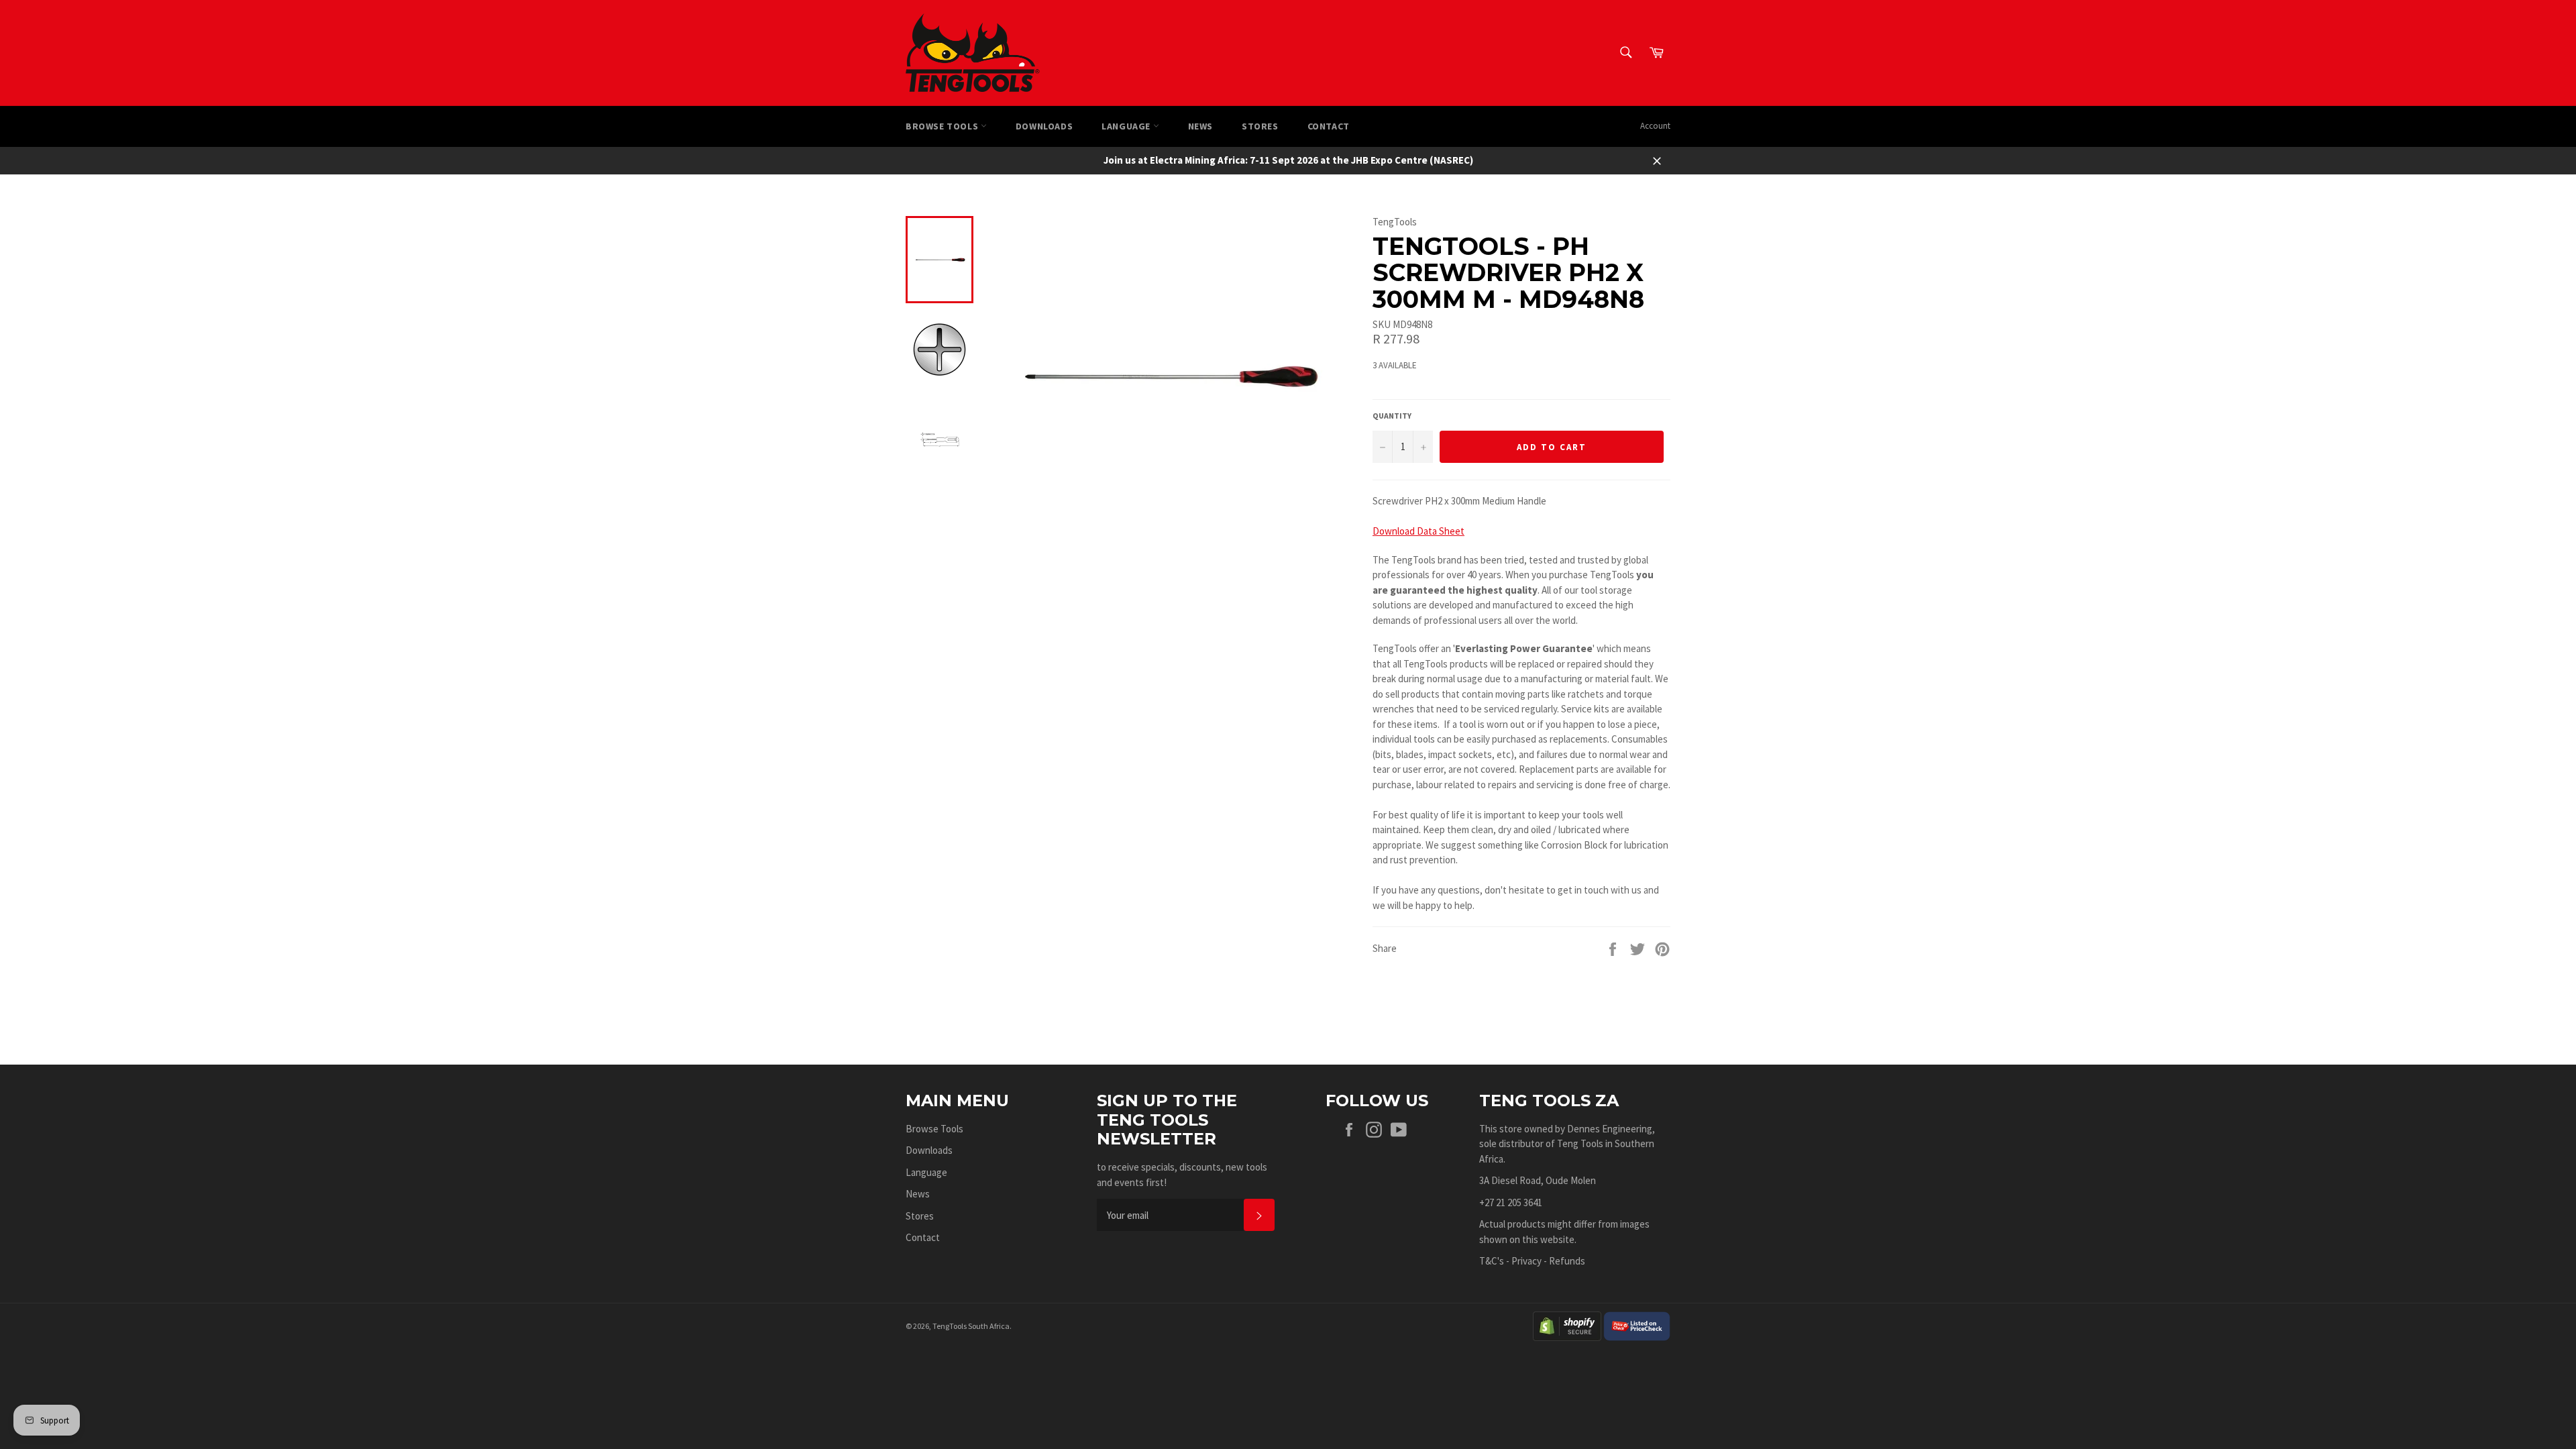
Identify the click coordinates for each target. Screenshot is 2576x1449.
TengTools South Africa (971, 1326)
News (1200, 126)
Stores (1260, 126)
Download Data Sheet (1418, 531)
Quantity (1392, 416)
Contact (1329, 126)
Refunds (1567, 1261)
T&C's (1492, 1261)
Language (1127, 126)
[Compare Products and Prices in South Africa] (1637, 1325)
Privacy (1526, 1261)
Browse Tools (943, 126)
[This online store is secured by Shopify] (1567, 1325)
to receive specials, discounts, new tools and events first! (1182, 1175)
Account (1655, 126)
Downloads (1044, 126)
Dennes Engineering (1610, 1129)
